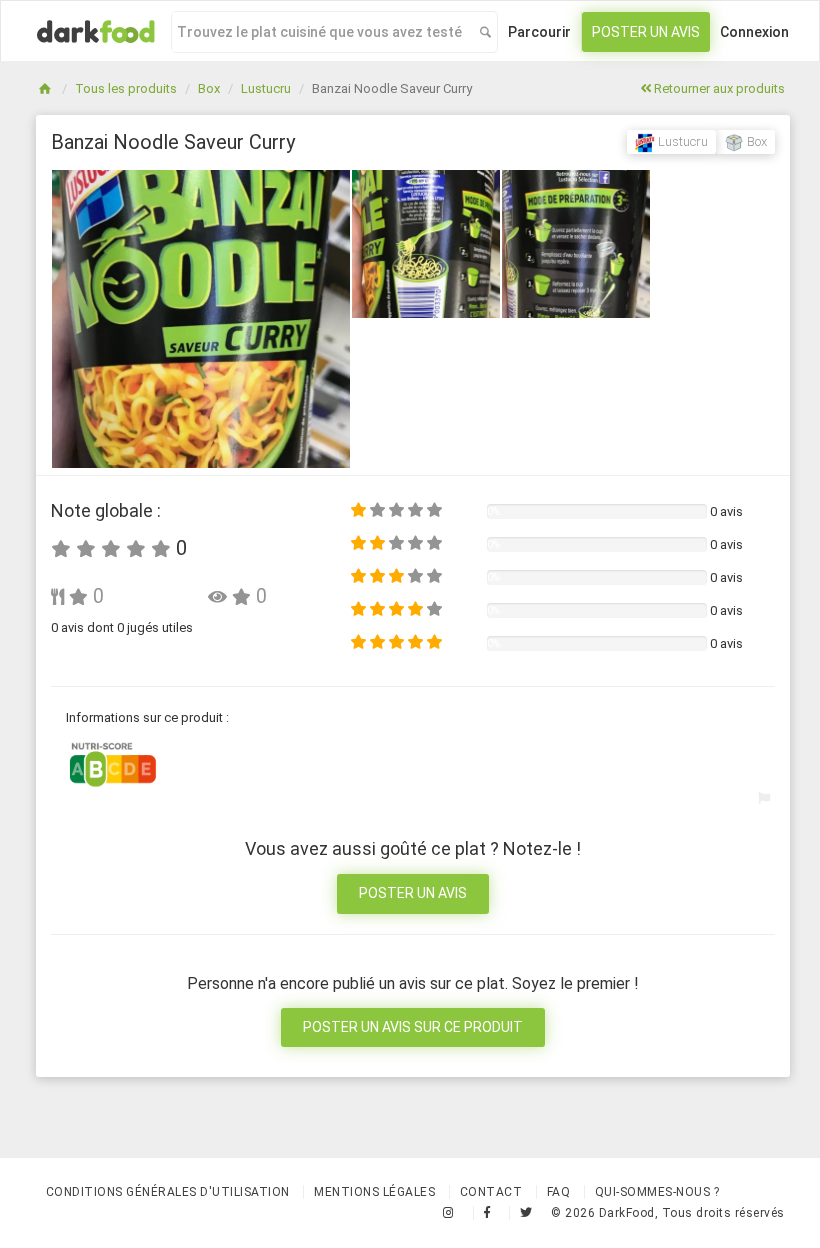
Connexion (754, 32)
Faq (559, 1192)
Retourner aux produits (718, 88)
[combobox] (320, 32)
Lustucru (266, 88)
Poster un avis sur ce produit (413, 1027)
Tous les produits (126, 88)
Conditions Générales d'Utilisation (168, 1192)
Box (209, 88)
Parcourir (539, 32)
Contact (491, 1192)
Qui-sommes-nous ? (657, 1192)
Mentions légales (374, 1192)
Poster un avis (646, 32)
